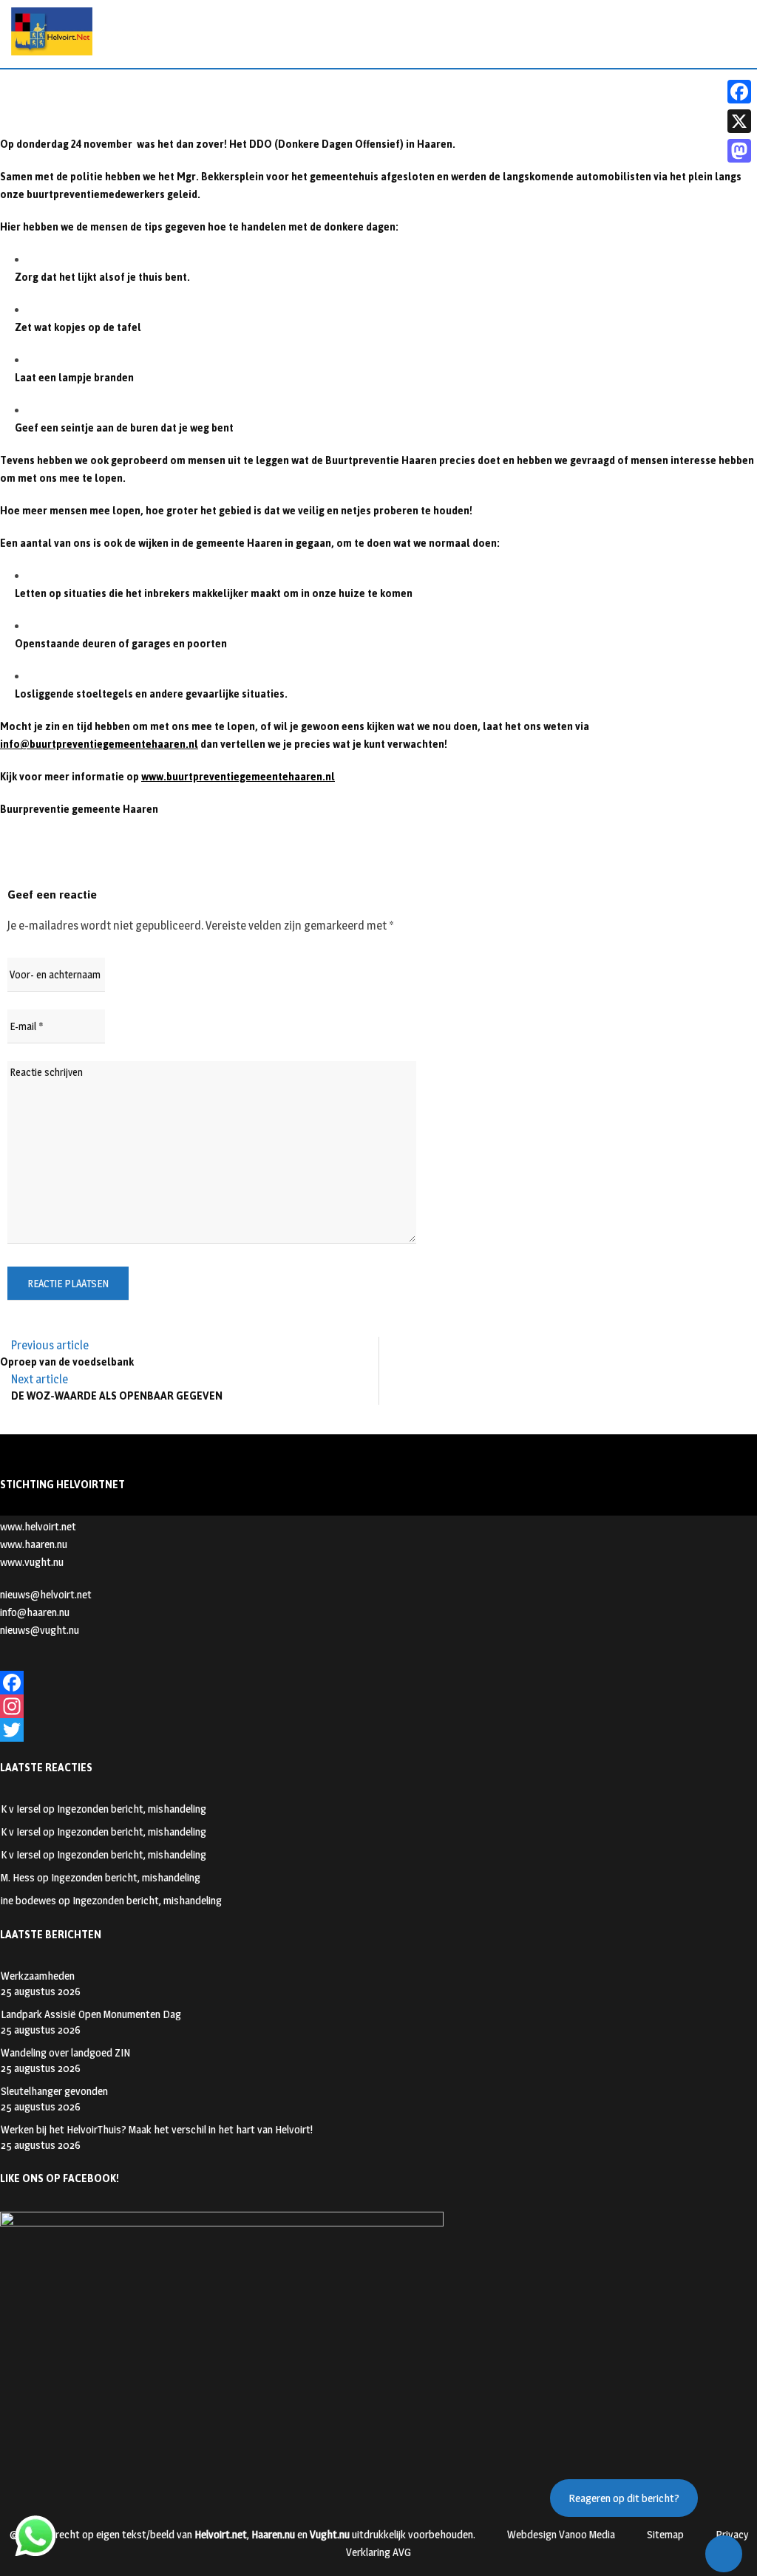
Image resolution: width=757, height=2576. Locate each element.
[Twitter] (378, 1730)
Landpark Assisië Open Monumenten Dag (91, 2014)
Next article (40, 1379)
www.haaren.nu (34, 1544)
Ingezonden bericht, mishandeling (132, 1809)
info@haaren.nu (35, 1612)
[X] (739, 121)
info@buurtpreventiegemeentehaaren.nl (99, 744)
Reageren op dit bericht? (624, 2498)
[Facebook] (378, 1683)
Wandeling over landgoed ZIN (65, 2052)
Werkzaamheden (38, 1976)
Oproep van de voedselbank (67, 1362)
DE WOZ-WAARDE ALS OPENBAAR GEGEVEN (117, 1396)
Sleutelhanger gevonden (54, 2091)
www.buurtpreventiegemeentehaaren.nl (238, 777)
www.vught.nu (32, 1562)
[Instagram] (378, 1706)
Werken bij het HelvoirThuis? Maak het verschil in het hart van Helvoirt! (157, 2129)
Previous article (50, 1345)
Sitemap (665, 2534)
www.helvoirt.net (38, 1526)
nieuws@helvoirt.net (46, 1594)
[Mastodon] (739, 151)
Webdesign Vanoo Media (561, 2534)
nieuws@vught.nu (40, 1630)
